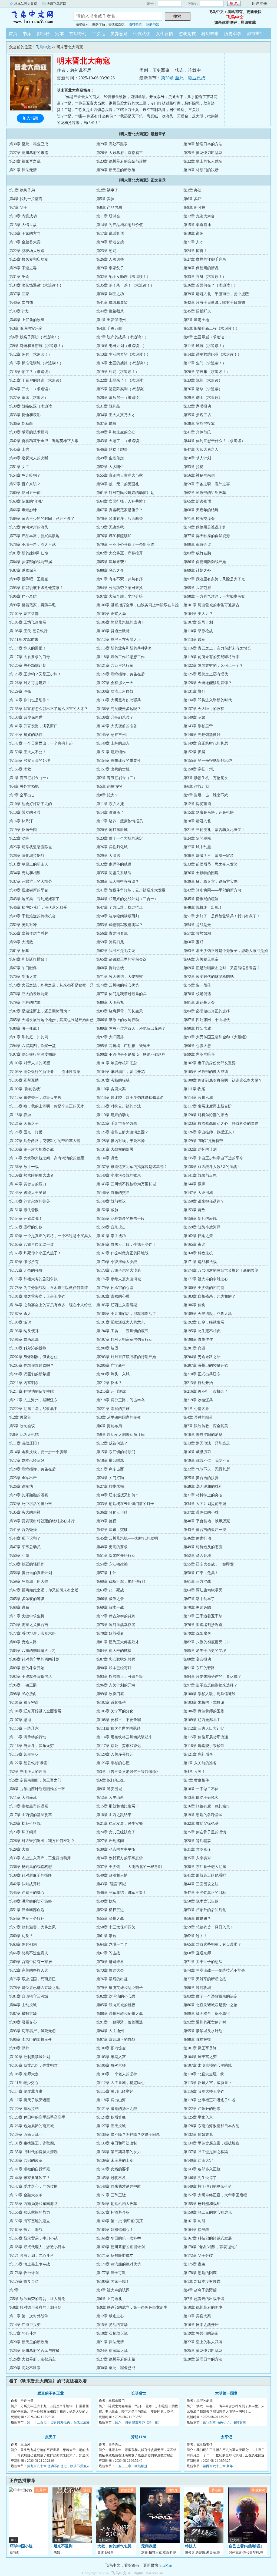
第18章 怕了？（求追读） (31, 372)
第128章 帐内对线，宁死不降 (121, 1141)
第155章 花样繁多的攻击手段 (121, 1219)
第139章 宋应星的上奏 (115, 2161)
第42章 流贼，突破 (112, 1530)
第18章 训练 (193, 233)
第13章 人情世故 (23, 225)
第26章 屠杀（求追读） (203, 389)
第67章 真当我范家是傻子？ (120, 510)
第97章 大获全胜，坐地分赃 (120, 596)
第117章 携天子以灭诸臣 (30, 2100)
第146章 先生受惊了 (200, 2178)
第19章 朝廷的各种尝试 (203, 1815)
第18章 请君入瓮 (197, 821)
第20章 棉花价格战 (25, 1824)
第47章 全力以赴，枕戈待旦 (120, 908)
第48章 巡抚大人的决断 (29, 458)
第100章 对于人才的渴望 (30, 1063)
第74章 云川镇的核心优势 (118, 985)
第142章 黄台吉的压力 (28, 1184)
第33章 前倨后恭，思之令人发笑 (210, 864)
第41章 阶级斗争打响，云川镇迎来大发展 (131, 890)
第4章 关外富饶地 (24, 787)
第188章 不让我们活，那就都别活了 (126, 1314)
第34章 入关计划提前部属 (205, 1504)
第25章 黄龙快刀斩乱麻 (203, 153)
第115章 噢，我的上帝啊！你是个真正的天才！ (49, 1106)
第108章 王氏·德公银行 (28, 631)
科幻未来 (210, 34)
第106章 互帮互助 (24, 1080)
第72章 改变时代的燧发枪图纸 (209, 977)
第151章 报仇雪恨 (24, 1210)
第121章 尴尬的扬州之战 (117, 2109)
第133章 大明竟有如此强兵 (119, 700)
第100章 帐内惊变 (111, 2048)
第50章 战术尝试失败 (201, 1901)
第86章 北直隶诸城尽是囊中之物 (210, 2005)
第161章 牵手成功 (111, 1236)
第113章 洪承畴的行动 (28, 1737)
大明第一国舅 (226, 2393)
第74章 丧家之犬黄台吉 (29, 1625)
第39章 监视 (106, 1521)
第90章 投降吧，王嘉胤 (29, 579)
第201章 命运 (194, 1348)
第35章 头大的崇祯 (25, 1512)
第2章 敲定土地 (196, 320)
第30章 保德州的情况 (201, 268)
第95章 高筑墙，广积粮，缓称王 (123, 1046)
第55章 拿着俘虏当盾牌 (29, 933)
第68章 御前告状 (110, 968)
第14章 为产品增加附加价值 (120, 225)
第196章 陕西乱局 (24, 1340)
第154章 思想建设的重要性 (119, 761)
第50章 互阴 (19, 1556)
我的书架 (153, 24)
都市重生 (255, 34)
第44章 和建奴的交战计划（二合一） (127, 899)
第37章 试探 (106, 424)
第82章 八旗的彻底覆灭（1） (208, 1642)
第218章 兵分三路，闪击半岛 (121, 1400)
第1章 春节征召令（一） (30, 778)
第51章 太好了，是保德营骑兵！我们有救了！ (222, 916)
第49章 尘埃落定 (110, 458)
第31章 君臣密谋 (197, 1849)
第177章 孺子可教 (111, 2273)
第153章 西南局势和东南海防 (33, 2204)
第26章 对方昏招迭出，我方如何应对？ (42, 1841)
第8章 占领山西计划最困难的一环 (37, 1789)
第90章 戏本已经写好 (114, 1668)
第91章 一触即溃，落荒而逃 (120, 2022)
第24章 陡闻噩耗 (197, 838)
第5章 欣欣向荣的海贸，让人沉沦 (37, 2299)
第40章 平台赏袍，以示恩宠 (207, 1521)
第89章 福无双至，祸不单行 (207, 2014)
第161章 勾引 (194, 2221)
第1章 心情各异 (196, 1409)
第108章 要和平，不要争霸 (119, 1720)
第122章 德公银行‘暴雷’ (29, 1763)
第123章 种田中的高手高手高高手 (37, 2117)
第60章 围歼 (193, 942)
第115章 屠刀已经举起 (115, 2091)
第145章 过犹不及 (111, 2178)
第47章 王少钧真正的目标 (205, 1893)
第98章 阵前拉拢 (197, 2040)
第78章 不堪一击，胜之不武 (32, 545)
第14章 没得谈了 (110, 812)
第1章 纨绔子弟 (22, 190)
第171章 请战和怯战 (200, 1262)
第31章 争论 (19, 277)
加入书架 (30, 118)
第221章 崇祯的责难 (113, 1409)
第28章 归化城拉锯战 (27, 856)
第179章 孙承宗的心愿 (115, 1288)
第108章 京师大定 (24, 2074)
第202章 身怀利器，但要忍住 (33, 1357)
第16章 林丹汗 (21, 821)
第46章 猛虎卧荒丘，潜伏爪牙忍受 (38, 908)
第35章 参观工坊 (197, 415)
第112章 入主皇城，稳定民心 (121, 2083)
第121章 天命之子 (24, 1124)
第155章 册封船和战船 (202, 2204)
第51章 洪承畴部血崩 (27, 1910)
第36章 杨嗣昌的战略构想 (31, 1867)
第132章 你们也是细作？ (30, 700)
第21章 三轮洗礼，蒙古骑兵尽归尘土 (214, 830)
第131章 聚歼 (194, 691)
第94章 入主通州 (110, 2031)
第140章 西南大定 (198, 2161)
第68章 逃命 (19, 1607)
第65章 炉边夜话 (197, 501)
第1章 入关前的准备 (200, 1763)
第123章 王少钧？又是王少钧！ (35, 674)
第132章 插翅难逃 (198, 2135)
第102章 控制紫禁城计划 (30, 2057)
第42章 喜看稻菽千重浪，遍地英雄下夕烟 (44, 441)
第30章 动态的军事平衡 (116, 1849)
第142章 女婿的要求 (113, 2169)
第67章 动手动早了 (199, 1599)
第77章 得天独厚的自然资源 (207, 536)
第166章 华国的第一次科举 (119, 2238)
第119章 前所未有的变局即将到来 (211, 657)
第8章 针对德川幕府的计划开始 (35, 2307)
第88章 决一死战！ (25, 1028)
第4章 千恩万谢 (109, 329)
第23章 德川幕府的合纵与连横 (121, 161)
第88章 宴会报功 (197, 1659)
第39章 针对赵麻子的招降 (31, 1875)
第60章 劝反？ (21, 1936)
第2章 (14, 2290)
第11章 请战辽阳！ (25, 1443)
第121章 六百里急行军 (115, 666)
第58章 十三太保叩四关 (116, 1927)
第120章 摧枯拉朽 (24, 2109)
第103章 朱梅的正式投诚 (204, 1703)
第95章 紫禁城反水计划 (203, 2031)
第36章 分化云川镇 (112, 1512)
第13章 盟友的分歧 (25, 812)
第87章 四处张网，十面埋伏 (207, 1020)
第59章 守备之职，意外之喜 (207, 484)
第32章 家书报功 (197, 406)
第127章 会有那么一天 (115, 683)
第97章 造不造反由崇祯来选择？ (210, 1685)
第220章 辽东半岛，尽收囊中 (33, 1409)
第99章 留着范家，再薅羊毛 (32, 605)
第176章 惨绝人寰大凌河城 (119, 1279)
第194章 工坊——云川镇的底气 (122, 1331)
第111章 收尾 (194, 1089)
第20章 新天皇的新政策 (116, 170)
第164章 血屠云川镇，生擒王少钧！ (126, 1245)
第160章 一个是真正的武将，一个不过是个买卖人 (50, 1236)
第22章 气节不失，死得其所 (207, 1469)
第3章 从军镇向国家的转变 (119, 1417)
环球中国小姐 (21, 2546)
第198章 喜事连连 (198, 1340)
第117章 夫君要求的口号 (30, 657)
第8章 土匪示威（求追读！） (208, 337)
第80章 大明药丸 (110, 1003)
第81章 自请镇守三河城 (29, 1996)
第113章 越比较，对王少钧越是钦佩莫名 (130, 1098)
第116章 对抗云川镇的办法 (119, 1106)
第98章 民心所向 (23, 1694)
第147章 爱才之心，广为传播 (33, 2186)
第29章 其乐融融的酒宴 (29, 1495)
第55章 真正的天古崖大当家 (120, 475)
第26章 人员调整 (110, 259)
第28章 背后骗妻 (197, 1841)
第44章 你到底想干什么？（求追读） (214, 441)
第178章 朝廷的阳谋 (200, 2273)
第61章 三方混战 (197, 1582)
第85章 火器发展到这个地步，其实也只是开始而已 (51, 1020)
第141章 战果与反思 (200, 1175)
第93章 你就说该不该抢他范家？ (36, 588)
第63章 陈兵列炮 (23, 1944)
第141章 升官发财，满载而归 (33, 726)
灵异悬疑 (119, 34)
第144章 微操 (194, 1184)
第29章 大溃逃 (108, 856)
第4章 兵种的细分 (198, 1417)
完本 (60, 34)
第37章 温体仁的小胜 (201, 1512)
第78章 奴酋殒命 (110, 1633)
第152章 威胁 (107, 1210)
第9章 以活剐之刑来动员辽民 (121, 1435)
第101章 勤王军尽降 (200, 2048)
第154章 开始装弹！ (26, 1219)
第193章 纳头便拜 (24, 1331)
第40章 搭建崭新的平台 (29, 890)
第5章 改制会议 (22, 1426)
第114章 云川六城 (198, 1098)
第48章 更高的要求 (112, 1547)
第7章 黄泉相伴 (196, 1780)
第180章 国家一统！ (113, 2282)
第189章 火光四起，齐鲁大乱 (208, 1314)
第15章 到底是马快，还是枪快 (209, 812)
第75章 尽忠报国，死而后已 (32, 1979)
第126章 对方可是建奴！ (30, 683)
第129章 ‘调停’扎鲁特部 (203, 1141)
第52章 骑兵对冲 (23, 925)
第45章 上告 (19, 449)
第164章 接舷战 (196, 2230)
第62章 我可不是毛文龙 (116, 951)
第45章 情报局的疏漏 (201, 899)
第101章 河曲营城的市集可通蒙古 (211, 605)
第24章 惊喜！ (195, 251)
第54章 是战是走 (197, 925)
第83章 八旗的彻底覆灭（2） (33, 1651)
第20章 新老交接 (110, 242)
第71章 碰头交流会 (199, 519)
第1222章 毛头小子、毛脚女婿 (224, 2422)
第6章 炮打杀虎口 (111, 1780)
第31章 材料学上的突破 (203, 1495)
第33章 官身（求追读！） (205, 277)
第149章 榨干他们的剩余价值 (208, 2186)
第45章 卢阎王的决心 (27, 1893)
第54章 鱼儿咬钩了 (25, 475)
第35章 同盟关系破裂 (114, 873)
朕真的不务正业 (51, 2393)
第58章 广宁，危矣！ (201, 1573)
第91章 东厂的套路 (199, 1668)
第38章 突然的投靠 (199, 424)
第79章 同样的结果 (25, 1003)
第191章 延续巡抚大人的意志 (121, 1322)
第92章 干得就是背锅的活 (31, 1677)
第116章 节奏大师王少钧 (204, 2091)
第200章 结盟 (107, 1348)
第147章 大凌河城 (198, 1193)
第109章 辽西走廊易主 (202, 1720)
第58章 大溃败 (21, 942)
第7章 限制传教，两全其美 (206, 1426)
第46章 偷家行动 (197, 1538)
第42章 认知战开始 (25, 1884)
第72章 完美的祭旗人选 (29, 1970)
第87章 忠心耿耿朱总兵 (116, 1659)
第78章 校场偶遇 (197, 994)
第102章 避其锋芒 (111, 1703)
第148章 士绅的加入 (113, 743)
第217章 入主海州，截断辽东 (33, 1400)
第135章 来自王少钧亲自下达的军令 (213, 1158)
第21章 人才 (193, 242)
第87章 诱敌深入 (23, 570)
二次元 (98, 34)
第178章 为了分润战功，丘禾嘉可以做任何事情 (49, 1288)
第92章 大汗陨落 (110, 1037)
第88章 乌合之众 (110, 570)
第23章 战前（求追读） (203, 380)
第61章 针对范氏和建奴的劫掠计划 (125, 493)
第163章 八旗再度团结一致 (32, 1245)
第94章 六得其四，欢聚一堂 (32, 1046)
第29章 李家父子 (110, 268)
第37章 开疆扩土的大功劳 (31, 882)
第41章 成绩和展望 (112, 303)
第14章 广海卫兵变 (25, 2325)
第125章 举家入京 (198, 2117)
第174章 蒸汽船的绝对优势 (119, 2264)
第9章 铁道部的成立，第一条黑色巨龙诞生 (132, 2307)
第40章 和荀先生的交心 (116, 432)
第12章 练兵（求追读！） (31, 354)
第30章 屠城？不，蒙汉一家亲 (209, 856)
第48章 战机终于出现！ (203, 908)
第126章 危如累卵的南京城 (32, 2126)
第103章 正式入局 (111, 614)
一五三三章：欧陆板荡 (131, 2466)
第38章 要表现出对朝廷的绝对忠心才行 (42, 1521)
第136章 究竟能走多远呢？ (119, 709)
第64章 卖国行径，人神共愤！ (121, 501)
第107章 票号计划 (198, 622)
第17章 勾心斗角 (23, 2333)
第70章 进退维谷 (110, 1962)
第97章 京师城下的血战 (116, 2040)
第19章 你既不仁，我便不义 (207, 1461)
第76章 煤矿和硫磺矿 (114, 536)
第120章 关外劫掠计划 (28, 666)
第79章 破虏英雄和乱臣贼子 (120, 1988)
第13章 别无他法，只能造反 (207, 1443)
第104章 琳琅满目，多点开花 (121, 1072)
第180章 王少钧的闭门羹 (204, 1288)
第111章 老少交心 (24, 2083)
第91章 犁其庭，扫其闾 (29, 1037)
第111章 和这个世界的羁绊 (118, 1728)
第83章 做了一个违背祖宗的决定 (210, 1996)
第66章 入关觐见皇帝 (201, 959)
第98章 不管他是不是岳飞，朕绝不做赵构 (131, 1054)
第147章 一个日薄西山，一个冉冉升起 (41, 743)
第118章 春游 (20, 1115)
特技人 (191, 2546)
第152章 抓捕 (194, 752)
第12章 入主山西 (110, 1798)
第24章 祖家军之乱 (25, 161)
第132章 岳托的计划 (200, 1149)
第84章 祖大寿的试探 (114, 1651)
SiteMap (166, 2565)
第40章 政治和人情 (112, 1875)
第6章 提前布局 (109, 1426)
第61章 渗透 (106, 1936)
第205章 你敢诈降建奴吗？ (32, 1366)
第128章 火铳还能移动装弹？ (208, 683)
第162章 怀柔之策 (198, 1236)
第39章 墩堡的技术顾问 (29, 432)
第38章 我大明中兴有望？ (118, 882)
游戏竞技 (187, 34)
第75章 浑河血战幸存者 (116, 1625)
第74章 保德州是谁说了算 (205, 527)
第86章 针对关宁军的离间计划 (34, 1659)
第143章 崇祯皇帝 (198, 726)
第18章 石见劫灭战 (112, 2333)
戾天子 (51, 2437)
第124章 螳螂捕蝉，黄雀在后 (121, 674)
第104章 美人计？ (198, 614)
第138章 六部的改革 (26, 2161)
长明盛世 (138, 2393)
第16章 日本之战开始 (201, 2325)
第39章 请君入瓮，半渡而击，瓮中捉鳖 (216, 294)
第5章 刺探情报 (109, 787)
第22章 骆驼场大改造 (27, 251)
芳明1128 (138, 2437)
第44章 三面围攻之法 (201, 1884)
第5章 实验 (105, 199)
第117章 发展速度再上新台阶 (208, 1106)
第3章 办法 (192, 190)
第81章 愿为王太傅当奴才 (118, 1642)
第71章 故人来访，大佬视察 (120, 977)
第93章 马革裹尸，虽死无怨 (32, 2031)
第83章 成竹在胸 (197, 553)
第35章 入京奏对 (197, 1858)
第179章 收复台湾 (24, 2282)
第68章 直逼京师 (197, 1953)
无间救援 (149, 2546)
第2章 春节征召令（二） (117, 778)
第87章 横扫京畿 (23, 2014)
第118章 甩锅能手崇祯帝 (204, 1746)
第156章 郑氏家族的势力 (30, 2212)
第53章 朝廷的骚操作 (27, 1564)
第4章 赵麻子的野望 (200, 2290)
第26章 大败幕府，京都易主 (120, 153)
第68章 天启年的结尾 (201, 510)
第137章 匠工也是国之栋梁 (206, 2152)
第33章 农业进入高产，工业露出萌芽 (40, 1858)
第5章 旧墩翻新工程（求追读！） (211, 329)
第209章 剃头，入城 (113, 1374)
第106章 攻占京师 (111, 2065)
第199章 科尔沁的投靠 (28, 1348)
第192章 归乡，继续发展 (204, 1322)
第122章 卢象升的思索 (202, 2109)
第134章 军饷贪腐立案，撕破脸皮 (211, 2143)
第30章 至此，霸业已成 (183, 78)
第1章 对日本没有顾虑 (202, 2282)
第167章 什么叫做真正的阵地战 (122, 1253)
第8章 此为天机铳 (24, 1435)
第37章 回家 (19, 294)
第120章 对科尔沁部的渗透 (206, 1115)
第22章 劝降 (19, 838)
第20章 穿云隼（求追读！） (207, 372)
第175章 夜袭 (194, 2264)
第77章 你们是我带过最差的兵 (121, 994)
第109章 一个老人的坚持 (117, 2074)
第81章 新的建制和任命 (29, 553)
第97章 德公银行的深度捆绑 (32, 1054)
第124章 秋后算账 (111, 2117)
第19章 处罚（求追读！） (118, 372)
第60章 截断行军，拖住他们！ (121, 1582)
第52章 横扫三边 (110, 1910)
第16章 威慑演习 (197, 1452)
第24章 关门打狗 (110, 1478)
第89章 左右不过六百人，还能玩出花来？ (131, 1028)
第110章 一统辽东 (24, 1728)
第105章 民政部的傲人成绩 (206, 1072)
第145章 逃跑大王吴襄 (28, 1193)
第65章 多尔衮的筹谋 (27, 1599)
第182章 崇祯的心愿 (113, 1296)
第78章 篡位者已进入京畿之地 (34, 1988)
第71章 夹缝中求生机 (27, 1616)
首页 (13, 34)
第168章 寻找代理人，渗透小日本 (37, 2247)
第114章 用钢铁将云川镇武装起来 (124, 1737)
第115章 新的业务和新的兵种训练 (124, 648)
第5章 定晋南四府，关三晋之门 (35, 1780)
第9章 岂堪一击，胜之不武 (206, 795)
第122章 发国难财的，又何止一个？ (213, 666)
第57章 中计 (106, 1573)
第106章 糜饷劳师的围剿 (204, 1711)
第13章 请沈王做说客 (201, 1798)
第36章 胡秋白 (21, 424)
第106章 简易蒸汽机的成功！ (121, 622)
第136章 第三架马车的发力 (119, 2152)
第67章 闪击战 (108, 1953)
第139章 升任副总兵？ (115, 717)
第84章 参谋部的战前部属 (31, 562)
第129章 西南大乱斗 (26, 2135)
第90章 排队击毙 (197, 1028)
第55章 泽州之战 (110, 1919)
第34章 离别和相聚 (25, 873)
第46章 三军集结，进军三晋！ (121, 1893)
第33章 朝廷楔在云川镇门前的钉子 (125, 1504)
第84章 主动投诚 (23, 2005)
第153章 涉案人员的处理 (30, 761)
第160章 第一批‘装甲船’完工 (120, 2221)
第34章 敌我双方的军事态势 (120, 1858)
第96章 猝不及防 (23, 596)
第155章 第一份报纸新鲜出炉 (208, 761)
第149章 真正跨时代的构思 (206, 743)
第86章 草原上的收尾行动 (118, 1020)
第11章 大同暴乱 (23, 1798)
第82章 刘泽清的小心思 (116, 1996)
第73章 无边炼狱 (110, 527)
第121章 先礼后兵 (198, 1754)
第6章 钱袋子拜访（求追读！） (35, 337)
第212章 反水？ (109, 1383)
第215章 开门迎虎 (111, 1391)
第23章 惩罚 (106, 251)
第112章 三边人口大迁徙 (204, 1728)
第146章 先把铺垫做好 (202, 735)
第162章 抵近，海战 (26, 2230)
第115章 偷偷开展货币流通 (206, 1737)
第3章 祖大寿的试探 (113, 2290)
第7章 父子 (18, 208)
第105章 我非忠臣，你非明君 (33, 2065)
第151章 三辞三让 (111, 2195)
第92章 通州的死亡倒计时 (205, 2022)
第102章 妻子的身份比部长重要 (210, 1063)
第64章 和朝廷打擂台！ (29, 959)
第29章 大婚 (19, 1849)
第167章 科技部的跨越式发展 (208, 2238)
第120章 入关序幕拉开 (115, 1754)
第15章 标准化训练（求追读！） (36, 363)
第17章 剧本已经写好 (27, 1461)
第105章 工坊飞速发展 (28, 622)
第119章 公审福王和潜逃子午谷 (210, 2100)
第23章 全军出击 (23, 1478)
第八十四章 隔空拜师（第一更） (138, 2422)
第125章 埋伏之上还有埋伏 (206, 674)
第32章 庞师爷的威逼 (114, 864)
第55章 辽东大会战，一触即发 (209, 1564)
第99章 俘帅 (19, 2048)
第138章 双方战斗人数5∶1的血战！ (212, 1167)
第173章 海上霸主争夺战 (30, 2264)
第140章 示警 (194, 717)
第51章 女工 (19, 467)
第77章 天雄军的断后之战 (205, 1979)
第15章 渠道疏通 (197, 225)
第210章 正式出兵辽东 (202, 1374)
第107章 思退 (20, 1720)
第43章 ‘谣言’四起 (111, 1884)
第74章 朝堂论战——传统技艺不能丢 (214, 1970)
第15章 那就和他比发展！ (118, 1806)
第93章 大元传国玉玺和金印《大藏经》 (216, 1037)
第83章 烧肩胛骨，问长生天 (120, 1011)
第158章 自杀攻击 (111, 1227)
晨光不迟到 (63, 2546)
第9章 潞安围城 (109, 1789)
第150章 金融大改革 (26, 2195)
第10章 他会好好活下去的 (31, 804)
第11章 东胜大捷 (110, 804)
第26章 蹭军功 (21, 1486)
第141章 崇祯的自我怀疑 (30, 2169)
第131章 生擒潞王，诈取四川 (33, 2143)
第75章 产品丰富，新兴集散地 (34, 536)
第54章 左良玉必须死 (27, 1919)
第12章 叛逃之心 (110, 2316)
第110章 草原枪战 (198, 631)
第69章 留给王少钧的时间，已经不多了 (42, 519)
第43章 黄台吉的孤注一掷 (205, 1530)
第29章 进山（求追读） (203, 398)
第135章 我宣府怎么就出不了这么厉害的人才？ (49, 709)
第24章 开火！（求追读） (31, 389)
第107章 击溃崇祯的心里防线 (208, 2065)
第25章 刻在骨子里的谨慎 (205, 1832)
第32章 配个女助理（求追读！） (123, 277)
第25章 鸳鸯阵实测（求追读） (121, 389)
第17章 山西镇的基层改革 (31, 1815)
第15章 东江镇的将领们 (116, 1452)
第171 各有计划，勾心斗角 (32, 2256)
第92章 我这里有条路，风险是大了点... (216, 579)
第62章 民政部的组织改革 (205, 493)
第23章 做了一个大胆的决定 (120, 838)
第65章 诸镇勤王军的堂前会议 (121, 959)
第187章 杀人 (20, 1314)
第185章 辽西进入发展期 (117, 1305)
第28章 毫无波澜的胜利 (203, 1486)
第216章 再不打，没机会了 (206, 1391)
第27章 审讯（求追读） (29, 398)
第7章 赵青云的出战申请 (204, 2299)
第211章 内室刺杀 (24, 1383)
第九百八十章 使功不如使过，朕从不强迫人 (58, 2466)
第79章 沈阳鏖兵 (197, 1633)
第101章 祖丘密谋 (24, 1703)
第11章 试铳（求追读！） (205, 346)
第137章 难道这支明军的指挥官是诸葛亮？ (132, 1167)
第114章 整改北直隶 (26, 2091)
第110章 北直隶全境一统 (204, 2074)
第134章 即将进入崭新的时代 (208, 700)
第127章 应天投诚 (111, 2126)
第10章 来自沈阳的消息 (203, 1435)
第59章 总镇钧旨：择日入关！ (209, 1927)
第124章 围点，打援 (26, 1132)
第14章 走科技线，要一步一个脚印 (38, 1452)
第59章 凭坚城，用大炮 (29, 1582)
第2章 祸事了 (107, 190)
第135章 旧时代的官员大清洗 (33, 2152)
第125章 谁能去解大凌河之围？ (122, 1132)
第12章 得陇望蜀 (197, 804)
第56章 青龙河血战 (112, 933)
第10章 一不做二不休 (201, 1789)
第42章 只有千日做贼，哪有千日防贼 (214, 303)
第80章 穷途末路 (23, 1642)
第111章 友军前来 (24, 640)
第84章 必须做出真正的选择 (207, 1011)
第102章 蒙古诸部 (24, 614)
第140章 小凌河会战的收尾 (119, 1175)
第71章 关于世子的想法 (203, 1962)
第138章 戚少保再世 (26, 717)
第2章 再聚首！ (22, 1417)
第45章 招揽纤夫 (197, 311)
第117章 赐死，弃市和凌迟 (119, 1746)
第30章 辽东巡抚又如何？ (118, 1495)
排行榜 (43, 34)
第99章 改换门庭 (110, 1694)
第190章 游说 (20, 1322)
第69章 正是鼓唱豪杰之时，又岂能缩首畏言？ (222, 968)
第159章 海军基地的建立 (30, 2221)
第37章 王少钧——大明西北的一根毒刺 (129, 1867)
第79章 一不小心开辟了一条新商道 (125, 545)
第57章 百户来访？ (25, 484)
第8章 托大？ (107, 795)
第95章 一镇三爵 (23, 1685)
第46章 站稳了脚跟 (112, 449)
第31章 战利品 (108, 406)
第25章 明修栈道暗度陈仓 (31, 847)
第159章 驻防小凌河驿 (202, 1227)
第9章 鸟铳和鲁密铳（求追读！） (37, 346)
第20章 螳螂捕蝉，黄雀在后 (32, 1469)
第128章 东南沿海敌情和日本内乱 (211, 2126)
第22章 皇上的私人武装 (203, 161)
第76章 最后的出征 (112, 1979)
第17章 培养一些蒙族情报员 (120, 821)
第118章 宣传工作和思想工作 (121, 657)
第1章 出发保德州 (111, 320)
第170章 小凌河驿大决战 (117, 1262)
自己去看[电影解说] (245, 2546)
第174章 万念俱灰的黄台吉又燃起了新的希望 (221, 1270)
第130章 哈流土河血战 (115, 691)
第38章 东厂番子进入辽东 (205, 1867)
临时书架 (135, 24)
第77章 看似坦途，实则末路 (32, 1633)
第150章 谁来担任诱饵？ (204, 1201)
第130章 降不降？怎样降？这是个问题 (128, 2135)
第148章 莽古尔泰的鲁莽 (30, 1201)
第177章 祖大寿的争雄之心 (206, 1279)
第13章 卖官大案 (197, 2316)
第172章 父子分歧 (198, 2256)
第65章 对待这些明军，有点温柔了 (212, 1944)
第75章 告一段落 (197, 985)
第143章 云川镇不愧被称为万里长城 (126, 1184)
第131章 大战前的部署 (115, 1149)
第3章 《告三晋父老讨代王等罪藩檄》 (128, 1772)
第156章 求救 (20, 769)
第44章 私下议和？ (25, 1538)
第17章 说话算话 (110, 233)
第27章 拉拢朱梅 (110, 1486)
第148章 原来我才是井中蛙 (119, 2186)
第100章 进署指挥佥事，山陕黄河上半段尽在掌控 (138, 605)
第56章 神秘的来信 (199, 475)
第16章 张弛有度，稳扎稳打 (207, 1806)
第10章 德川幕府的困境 (203, 2307)
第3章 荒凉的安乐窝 (26, 329)
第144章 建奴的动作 (26, 735)
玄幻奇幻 (78, 34)
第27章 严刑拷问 (110, 1841)
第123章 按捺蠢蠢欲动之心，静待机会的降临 (221, 1124)
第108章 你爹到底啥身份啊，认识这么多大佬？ (223, 1080)
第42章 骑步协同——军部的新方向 (212, 890)
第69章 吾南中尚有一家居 (31, 1962)
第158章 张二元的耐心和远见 (208, 2212)
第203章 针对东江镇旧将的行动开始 (126, 1357)
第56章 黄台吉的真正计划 (31, 1573)
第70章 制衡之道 (23, 977)
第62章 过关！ (195, 1936)
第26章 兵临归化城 (112, 847)
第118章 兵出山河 (111, 2100)
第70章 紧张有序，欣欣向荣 (120, 519)
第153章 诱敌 (194, 1210)
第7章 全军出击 (22, 795)
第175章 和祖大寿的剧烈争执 (33, 1279)
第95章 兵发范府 (197, 588)
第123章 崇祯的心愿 (113, 1763)
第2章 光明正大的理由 (28, 1772)
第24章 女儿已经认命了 (116, 1832)
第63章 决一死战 (110, 1590)
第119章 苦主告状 (24, 1754)
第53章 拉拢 (193, 467)
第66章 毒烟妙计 (23, 510)
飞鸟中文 (36, 17)
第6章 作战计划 (196, 787)
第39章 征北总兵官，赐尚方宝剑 (210, 882)
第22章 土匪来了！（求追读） (121, 380)
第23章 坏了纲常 (23, 1832)
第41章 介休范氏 (197, 432)
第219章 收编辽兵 (198, 1400)
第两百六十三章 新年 (218, 2466)
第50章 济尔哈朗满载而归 (118, 916)
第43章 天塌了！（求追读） (120, 441)
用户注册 (259, 4)
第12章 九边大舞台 (199, 216)
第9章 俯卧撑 (194, 208)
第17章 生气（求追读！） (205, 363)
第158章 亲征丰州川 (200, 769)
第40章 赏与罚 (21, 303)
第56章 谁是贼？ (197, 1919)
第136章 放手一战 (24, 1167)
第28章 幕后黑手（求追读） (120, 398)
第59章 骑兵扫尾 (110, 942)
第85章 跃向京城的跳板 (116, 2005)
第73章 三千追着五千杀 (203, 1616)
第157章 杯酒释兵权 (113, 2212)
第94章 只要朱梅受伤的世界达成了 (212, 1677)
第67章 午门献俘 (23, 968)
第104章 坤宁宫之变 (200, 2057)
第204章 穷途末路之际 (202, 1357)
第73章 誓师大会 (110, 1970)
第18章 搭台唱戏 (110, 1461)
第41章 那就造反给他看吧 (205, 1875)
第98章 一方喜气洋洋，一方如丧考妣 (214, 596)
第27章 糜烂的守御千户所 (205, 259)
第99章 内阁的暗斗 (199, 1054)
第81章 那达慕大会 (199, 1003)
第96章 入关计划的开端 (116, 1685)
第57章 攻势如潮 (197, 933)
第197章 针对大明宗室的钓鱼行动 (124, 1340)
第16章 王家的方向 (25, 233)
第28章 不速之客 (23, 268)
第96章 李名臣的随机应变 (31, 2040)
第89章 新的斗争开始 (27, 1668)
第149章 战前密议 (111, 1201)
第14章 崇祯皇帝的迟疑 (29, 1806)
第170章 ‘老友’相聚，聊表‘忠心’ (210, 2247)
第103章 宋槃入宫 (111, 2057)
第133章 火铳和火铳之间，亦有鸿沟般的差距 (47, 1158)
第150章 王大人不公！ (28, 752)
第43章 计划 (19, 311)
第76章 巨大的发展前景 (29, 994)
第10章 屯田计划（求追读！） (121, 346)
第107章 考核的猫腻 (113, 1080)
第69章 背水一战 (110, 1607)
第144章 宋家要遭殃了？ (30, 2178)
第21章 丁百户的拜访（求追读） (36, 380)
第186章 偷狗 (194, 1305)
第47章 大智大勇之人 (201, 449)
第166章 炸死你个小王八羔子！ (35, 1253)
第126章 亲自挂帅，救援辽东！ (210, 1132)
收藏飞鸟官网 (57, 4)
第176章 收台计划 (24, 2273)
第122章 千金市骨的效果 (117, 1124)
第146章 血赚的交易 (113, 1193)
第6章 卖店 (192, 199)
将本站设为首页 (26, 4)
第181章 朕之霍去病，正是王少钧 (37, 1296)
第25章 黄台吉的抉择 (201, 1478)
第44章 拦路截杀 (110, 311)
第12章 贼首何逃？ (112, 1443)
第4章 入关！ (194, 1772)
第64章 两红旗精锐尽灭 (203, 1590)
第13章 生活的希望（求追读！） (123, 354)
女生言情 (164, 34)
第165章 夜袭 (194, 1245)
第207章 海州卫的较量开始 (206, 1366)
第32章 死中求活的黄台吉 (31, 1504)
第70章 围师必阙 (197, 1607)
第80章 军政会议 (197, 545)
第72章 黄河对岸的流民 (29, 527)
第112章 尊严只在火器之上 (119, 640)
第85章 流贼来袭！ (112, 562)
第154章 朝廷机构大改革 (117, 2204)
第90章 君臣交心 (23, 2022)
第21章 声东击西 (110, 1469)
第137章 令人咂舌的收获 (204, 709)
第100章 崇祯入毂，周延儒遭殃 (210, 1694)
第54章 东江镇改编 (112, 1564)
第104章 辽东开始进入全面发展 (35, 1711)
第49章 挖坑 (106, 1901)
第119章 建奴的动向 (113, 1115)
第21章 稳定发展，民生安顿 (120, 1824)
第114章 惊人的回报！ (28, 648)
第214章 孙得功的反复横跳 (32, 1391)
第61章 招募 (19, 951)
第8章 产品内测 (109, 208)
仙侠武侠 (142, 34)
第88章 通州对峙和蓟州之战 (120, 2014)
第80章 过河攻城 (197, 1988)
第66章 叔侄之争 (110, 1599)
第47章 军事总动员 (25, 1547)
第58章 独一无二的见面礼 (118, 484)
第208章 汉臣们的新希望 (30, 1374)
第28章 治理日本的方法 (203, 144)
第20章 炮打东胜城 (112, 830)
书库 (27, 34)
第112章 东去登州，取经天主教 (35, 1098)
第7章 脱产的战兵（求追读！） (122, 337)
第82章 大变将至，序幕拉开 (120, 553)
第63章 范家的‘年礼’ (26, 501)
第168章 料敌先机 (198, 1253)
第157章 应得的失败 (26, 1227)
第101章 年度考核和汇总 (117, 1063)
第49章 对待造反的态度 (203, 1547)
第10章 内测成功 (23, 216)
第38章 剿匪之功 (110, 294)
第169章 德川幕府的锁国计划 (121, 2247)
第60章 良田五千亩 (25, 493)
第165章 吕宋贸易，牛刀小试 (33, 2238)
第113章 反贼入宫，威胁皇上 (208, 2083)
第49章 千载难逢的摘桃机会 (32, 916)
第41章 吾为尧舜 (23, 1530)
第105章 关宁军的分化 (115, 1711)
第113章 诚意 (194, 640)
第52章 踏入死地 (197, 1556)
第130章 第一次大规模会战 (32, 1149)
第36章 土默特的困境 (201, 873)
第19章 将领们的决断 (201, 170)
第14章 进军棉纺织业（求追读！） (212, 354)
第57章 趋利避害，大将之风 (32, 1927)
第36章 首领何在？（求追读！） (210, 285)
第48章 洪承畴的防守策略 (31, 1901)
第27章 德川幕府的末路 (29, 153)
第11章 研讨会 (108, 216)
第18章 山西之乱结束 (114, 1815)
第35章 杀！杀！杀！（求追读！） (125, 285)
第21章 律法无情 (23, 170)
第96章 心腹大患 (197, 1046)
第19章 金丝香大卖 (25, 242)
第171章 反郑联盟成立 (115, 2256)
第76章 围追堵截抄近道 (203, 1625)
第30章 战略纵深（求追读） (32, 406)
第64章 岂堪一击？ (112, 1944)
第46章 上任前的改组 (27, 320)
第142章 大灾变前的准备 (117, 726)
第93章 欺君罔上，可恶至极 (120, 1677)
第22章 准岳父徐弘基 (201, 1824)
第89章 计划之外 (197, 570)
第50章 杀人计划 (197, 458)
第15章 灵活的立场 (112, 2325)
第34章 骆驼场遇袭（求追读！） (36, 285)
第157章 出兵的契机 (113, 769)
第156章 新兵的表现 (200, 1219)
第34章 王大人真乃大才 (116, 415)
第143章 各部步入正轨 (202, 2169)
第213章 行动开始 (198, 1383)
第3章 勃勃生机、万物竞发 (206, 778)
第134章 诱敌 (107, 1158)
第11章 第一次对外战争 (29, 2316)
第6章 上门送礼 (109, 2299)
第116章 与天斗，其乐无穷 (32, 1746)
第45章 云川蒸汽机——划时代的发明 (127, 1538)
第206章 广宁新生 (111, 1366)
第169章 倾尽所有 (24, 1262)
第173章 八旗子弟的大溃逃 (119, 1270)
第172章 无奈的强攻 (26, 1270)
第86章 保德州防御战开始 (205, 562)
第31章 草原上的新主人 (29, 864)
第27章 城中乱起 (197, 847)
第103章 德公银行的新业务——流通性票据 (45, 1072)
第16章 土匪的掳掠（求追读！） (123, 363)
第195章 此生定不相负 (202, 1331)
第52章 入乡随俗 (110, 467)
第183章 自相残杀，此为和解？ (210, 1296)
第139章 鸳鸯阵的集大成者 (32, 1175)
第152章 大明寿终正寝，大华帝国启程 (215, 2195)
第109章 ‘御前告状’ (25, 1089)
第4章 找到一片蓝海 (26, 199)
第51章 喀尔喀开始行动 (116, 1556)
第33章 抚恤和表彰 (25, 415)
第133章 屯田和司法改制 (117, 2143)
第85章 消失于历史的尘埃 (205, 1651)
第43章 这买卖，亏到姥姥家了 (34, 899)
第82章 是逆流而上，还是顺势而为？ (40, 1011)
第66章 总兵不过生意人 (29, 1953)
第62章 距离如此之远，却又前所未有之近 (44, 1590)
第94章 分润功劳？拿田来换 (120, 588)
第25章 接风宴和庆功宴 (29, 259)
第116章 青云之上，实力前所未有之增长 (217, 648)
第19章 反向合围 (23, 830)
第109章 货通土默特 (113, 631)
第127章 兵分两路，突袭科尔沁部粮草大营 (45, 1141)
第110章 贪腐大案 (111, 1089)
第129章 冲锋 (20, 691)
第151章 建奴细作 (111, 752)
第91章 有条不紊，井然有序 (120, 579)
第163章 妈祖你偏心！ (115, 2230)
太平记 (226, 2437)
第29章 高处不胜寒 (112, 144)
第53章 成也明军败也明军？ (120, 925)
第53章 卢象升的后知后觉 (205, 1910)
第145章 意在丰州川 (113, 735)
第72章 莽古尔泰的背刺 (116, 1616)
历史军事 (233, 34)
